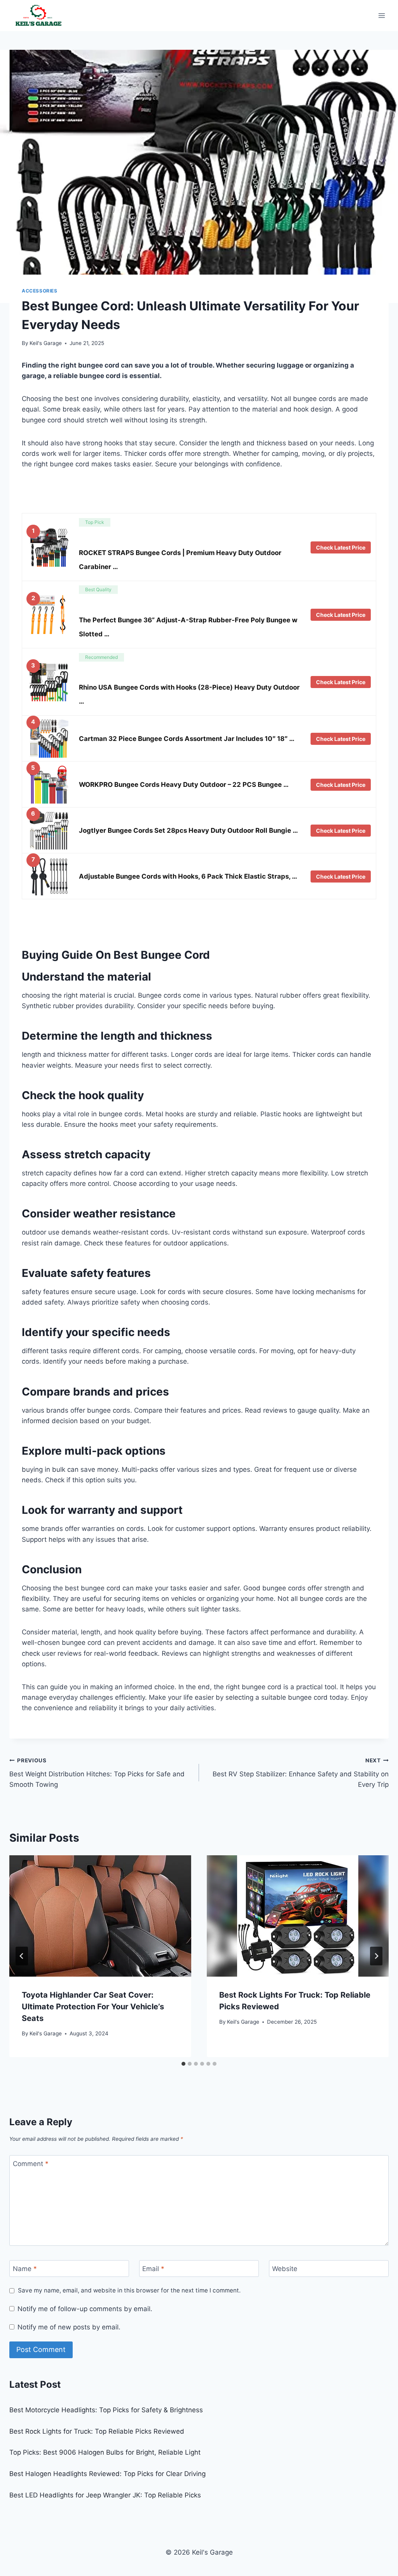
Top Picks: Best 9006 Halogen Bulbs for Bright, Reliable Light (105, 2452)
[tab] (183, 2064)
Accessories (40, 291)
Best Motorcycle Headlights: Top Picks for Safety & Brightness (106, 2410)
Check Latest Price (341, 547)
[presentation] (100, 1916)
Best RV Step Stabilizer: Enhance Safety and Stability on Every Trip (301, 1773)
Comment (31, 2164)
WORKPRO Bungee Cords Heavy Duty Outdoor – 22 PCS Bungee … (184, 785)
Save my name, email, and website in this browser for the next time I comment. (129, 2290)
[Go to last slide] (22, 1956)
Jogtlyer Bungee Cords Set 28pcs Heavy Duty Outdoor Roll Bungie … (188, 830)
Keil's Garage (46, 343)
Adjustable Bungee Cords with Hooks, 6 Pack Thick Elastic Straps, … (188, 876)
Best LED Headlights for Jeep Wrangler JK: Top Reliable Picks (105, 2495)
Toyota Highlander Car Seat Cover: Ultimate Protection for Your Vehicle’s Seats (93, 2007)
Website (285, 2269)
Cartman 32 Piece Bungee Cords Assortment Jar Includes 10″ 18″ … (187, 739)
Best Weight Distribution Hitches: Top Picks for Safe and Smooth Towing (97, 1773)
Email (153, 2269)
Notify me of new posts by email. (69, 2327)
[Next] (376, 1956)
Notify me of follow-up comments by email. (85, 2309)
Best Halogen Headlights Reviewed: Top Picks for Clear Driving (107, 2474)
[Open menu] (381, 15)
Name (25, 2269)
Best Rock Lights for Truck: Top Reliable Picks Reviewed (97, 2431)
